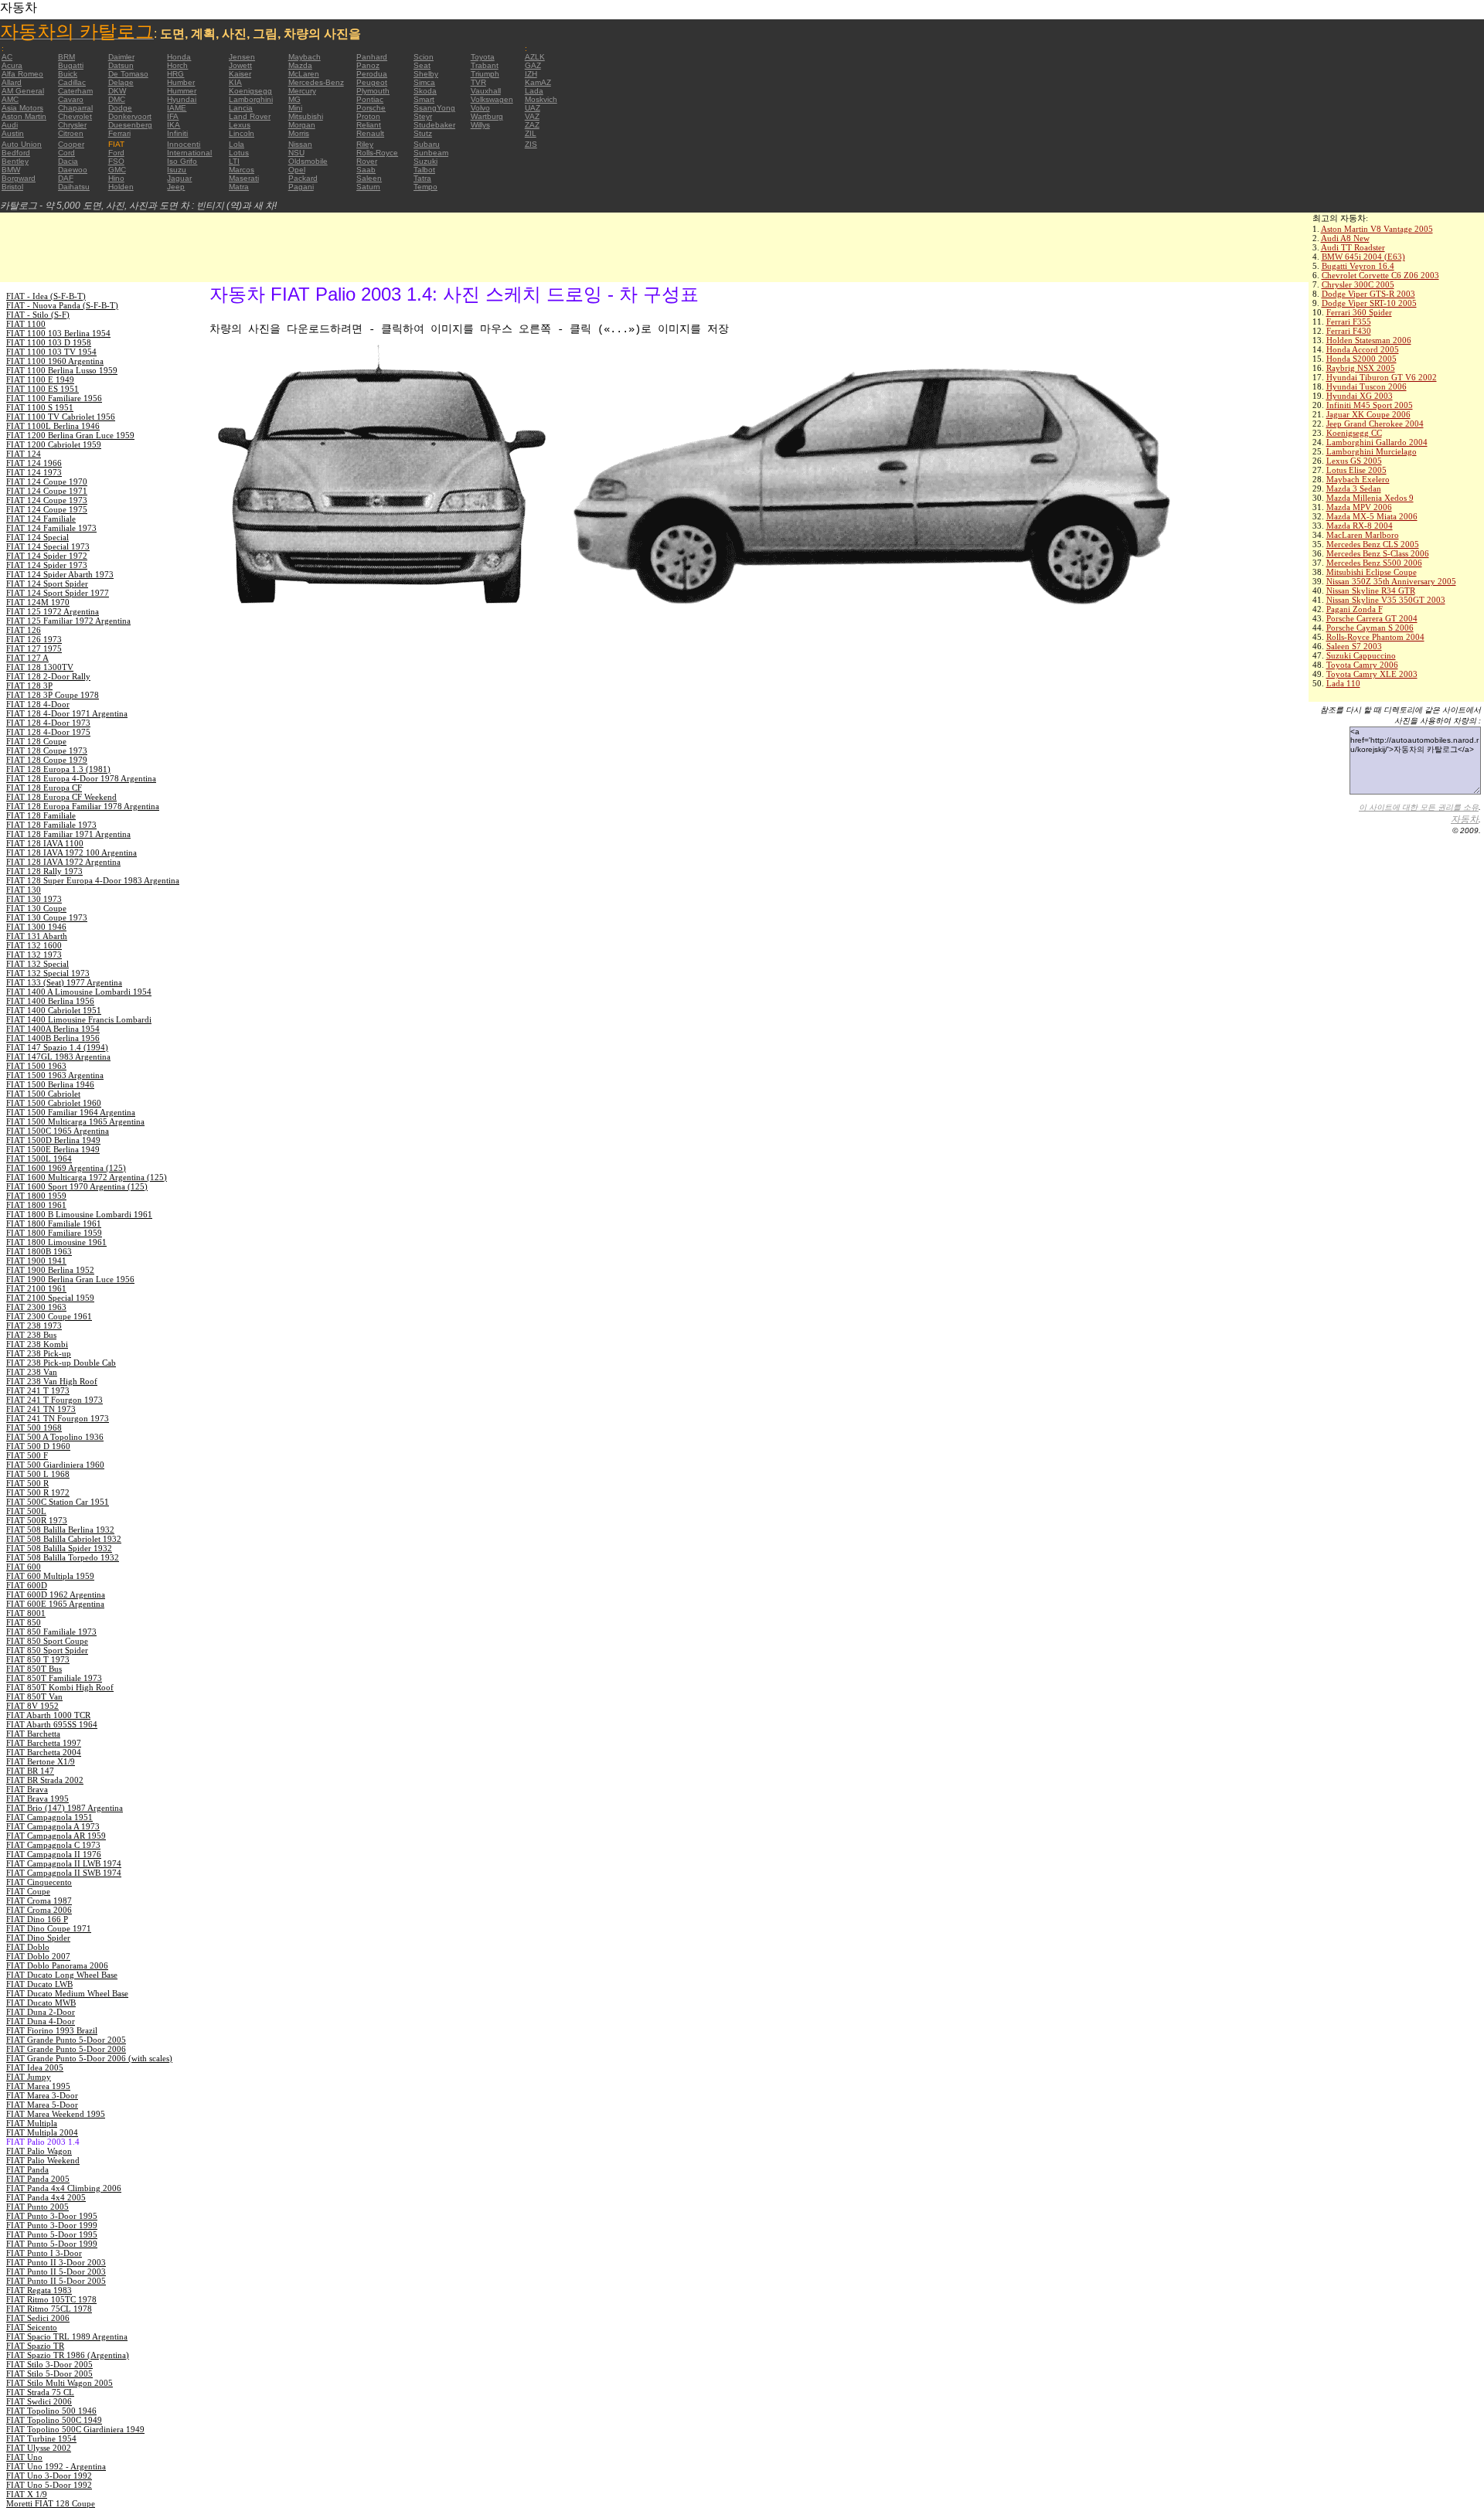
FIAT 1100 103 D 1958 (49, 342)
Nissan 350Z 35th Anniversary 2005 (1391, 581)
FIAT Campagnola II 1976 (54, 1854)
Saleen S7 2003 (1354, 646)
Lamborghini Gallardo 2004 (1377, 442)
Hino (116, 178)
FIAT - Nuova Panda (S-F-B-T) (62, 305)
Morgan (302, 125)
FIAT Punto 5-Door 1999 (52, 2244)
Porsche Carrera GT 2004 (1372, 618)
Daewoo (73, 170)
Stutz (423, 133)
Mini (295, 108)
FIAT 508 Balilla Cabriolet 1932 (64, 1539)
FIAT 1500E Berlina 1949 (53, 1149)
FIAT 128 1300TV (40, 667)
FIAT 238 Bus (31, 1335)
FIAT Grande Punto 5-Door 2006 (66, 2049)
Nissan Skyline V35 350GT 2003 (1386, 600)
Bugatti (71, 65)
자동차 (1465, 819)
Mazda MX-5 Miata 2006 (1372, 516)
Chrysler (72, 125)
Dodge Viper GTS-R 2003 (1368, 294)
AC (7, 57)
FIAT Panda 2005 (38, 2179)
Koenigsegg (250, 91)
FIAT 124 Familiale (41, 519)
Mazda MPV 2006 (1359, 507)
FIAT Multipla (32, 2123)
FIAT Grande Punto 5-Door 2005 (66, 2040)
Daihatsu (74, 187)
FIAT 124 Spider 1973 (47, 565)
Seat (422, 65)
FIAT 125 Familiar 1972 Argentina (68, 621)
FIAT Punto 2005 (37, 2207)
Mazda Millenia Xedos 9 (1370, 498)
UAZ (533, 108)
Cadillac (72, 82)
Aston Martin (24, 116)
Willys (480, 125)
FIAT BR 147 (30, 1771)
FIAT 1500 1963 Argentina (55, 1075)
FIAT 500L (26, 1511)
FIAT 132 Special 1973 (48, 973)
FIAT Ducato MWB (41, 2003)
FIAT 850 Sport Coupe (47, 1641)
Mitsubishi (306, 116)
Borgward (19, 178)
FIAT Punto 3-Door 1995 (52, 2216)
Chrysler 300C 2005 (1358, 284)
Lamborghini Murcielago (1372, 451)
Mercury (302, 91)
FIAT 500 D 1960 (38, 1446)
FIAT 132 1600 (34, 945)
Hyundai (182, 99)
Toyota (483, 57)
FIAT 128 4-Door (38, 704)
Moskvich (541, 99)
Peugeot (372, 82)
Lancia (241, 108)
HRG (175, 74)
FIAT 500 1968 (34, 1428)
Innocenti (184, 144)
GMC (117, 170)
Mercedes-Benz (316, 82)
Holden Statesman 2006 (1369, 340)
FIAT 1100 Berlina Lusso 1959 (62, 370)
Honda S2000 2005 (1361, 359)
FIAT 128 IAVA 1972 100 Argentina (71, 852)
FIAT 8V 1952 (32, 1706)
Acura (12, 65)
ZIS (531, 144)
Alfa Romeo (22, 74)
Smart (424, 99)
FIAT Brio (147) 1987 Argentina (65, 1808)
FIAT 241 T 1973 (38, 1390)
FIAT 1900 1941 (36, 1261)
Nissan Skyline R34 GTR (1371, 590)
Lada (534, 91)
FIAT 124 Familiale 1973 (51, 528)
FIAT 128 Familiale (41, 815)
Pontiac (370, 99)
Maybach (305, 57)
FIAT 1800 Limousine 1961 (56, 1242)
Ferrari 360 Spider (1359, 312)
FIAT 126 (24, 630)
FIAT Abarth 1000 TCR (48, 1715)
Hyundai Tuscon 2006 (1367, 386)
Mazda (300, 65)
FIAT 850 (24, 1622)
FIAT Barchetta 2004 (44, 1752)
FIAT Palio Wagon (39, 2151)
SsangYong (434, 108)
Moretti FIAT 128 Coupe (51, 2503)
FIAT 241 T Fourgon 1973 (54, 1400)
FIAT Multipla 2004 (42, 2132)
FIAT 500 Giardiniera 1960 (55, 1465)
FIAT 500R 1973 (37, 1520)
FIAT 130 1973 (34, 899)
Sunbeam (431, 153)
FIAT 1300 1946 (36, 927)
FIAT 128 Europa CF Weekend (61, 797)
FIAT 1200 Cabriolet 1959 (54, 444)
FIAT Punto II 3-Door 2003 (56, 2262)
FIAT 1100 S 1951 (40, 407)
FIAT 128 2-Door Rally (48, 676)
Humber (181, 82)
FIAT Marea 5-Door (42, 2105)
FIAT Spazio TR (35, 2346)
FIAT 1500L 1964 (39, 1159)
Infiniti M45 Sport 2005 (1370, 405)
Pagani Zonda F (1355, 609)
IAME (177, 108)
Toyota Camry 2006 (1362, 665)
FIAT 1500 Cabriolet (43, 1094)
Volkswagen (492, 99)
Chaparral (75, 108)
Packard (303, 178)
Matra (239, 187)
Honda (179, 57)
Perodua (372, 74)
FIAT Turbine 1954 (41, 2438)
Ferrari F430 (1349, 331)
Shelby (426, 74)
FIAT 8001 (26, 1613)
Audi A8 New (1345, 238)
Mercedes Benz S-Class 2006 (1378, 553)
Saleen (369, 178)
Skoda (425, 91)
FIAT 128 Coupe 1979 (47, 760)
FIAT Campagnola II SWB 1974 (64, 1873)
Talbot (424, 170)
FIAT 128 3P (29, 686)
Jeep (176, 187)
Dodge (120, 108)
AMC (10, 99)
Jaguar (179, 178)
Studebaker (434, 125)
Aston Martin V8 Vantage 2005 (1377, 229)
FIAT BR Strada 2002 (45, 1780)
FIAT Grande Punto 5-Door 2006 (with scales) (89, 2058)
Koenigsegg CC (1354, 433)
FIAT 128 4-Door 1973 (48, 723)
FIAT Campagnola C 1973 (53, 1845)
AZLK (535, 57)
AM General (23, 91)
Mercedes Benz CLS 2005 (1373, 544)
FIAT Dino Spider (38, 1938)
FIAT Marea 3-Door (42, 2095)
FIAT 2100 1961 (36, 1288)
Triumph (485, 74)
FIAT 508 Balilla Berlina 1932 (60, 1530)
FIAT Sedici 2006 (38, 2318)
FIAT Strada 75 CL (40, 2392)
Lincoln (242, 133)
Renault (370, 133)
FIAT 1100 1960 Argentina (55, 361)
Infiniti (177, 133)
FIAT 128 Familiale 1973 (51, 825)
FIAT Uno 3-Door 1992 (49, 2476)
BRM (66, 57)
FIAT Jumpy (29, 2077)
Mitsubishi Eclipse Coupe (1372, 572)
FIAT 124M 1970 (38, 602)
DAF (66, 178)
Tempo (425, 187)
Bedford (16, 153)
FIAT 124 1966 (34, 463)
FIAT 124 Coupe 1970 (47, 482)
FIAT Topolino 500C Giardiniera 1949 (75, 2429)
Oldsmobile (308, 161)
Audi (10, 125)
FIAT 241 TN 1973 (41, 1409)
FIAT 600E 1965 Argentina (55, 1604)
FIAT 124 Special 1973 (48, 546)
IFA (173, 116)
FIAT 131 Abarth (37, 936)
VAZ (532, 116)
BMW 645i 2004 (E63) (1363, 257)
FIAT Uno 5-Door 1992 (49, 2485)
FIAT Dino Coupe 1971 (49, 1928)
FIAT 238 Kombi (37, 1344)
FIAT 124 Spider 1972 (47, 556)
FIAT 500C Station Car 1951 (58, 1502)
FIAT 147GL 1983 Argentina (58, 1057)
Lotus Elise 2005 (1356, 470)
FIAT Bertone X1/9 (41, 1761)
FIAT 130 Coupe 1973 (47, 917)
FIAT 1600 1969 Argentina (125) (66, 1168)
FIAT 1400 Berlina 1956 (50, 1001)
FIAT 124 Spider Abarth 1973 (60, 574)
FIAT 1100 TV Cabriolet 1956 (61, 417)
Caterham (75, 91)
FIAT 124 (24, 454)
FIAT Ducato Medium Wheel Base (67, 1993)
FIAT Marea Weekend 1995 (56, 2114)
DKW (117, 91)
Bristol (12, 187)
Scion (424, 57)
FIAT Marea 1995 (38, 2086)
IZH (531, 74)
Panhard (372, 57)
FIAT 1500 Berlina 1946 (50, 1084)
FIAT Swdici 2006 (39, 2401)
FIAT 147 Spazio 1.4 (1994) (57, 1047)
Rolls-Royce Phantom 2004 (1375, 637)
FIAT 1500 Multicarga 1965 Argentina (75, 1121)
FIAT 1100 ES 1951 (43, 389)
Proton (368, 116)
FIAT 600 (24, 1567)
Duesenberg (130, 125)
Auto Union (22, 144)
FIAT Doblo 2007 (38, 1956)
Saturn (368, 187)
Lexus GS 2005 (1354, 461)
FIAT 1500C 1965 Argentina (58, 1131)
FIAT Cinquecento (39, 1882)
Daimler (121, 57)
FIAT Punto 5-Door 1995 (52, 2234)
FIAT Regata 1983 (39, 2290)
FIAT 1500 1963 (36, 1066)
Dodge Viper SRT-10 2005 (1369, 303)
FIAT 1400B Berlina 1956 (53, 1038)
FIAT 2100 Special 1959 (50, 1298)
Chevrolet (75, 116)
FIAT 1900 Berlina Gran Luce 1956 (70, 1279)
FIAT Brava (27, 1789)
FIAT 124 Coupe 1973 (47, 500)
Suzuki (425, 161)
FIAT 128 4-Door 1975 (48, 732)
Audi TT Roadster (1353, 247)
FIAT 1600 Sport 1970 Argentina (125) (77, 1186)
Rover (367, 161)
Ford (116, 153)
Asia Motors (22, 108)
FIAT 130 (24, 890)
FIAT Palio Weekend (43, 2160)
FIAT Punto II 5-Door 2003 (56, 2271)
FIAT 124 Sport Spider (47, 584)
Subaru (427, 144)
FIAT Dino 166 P (37, 1919)
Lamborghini (251, 99)
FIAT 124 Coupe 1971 (47, 491)
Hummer (182, 91)
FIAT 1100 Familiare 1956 (54, 398)
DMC (117, 99)
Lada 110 (1343, 683)
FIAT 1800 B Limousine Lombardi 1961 (79, 1214)
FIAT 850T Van (34, 1696)
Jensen (242, 57)
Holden (121, 187)
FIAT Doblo (28, 1947)
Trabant (485, 65)
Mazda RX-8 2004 (1360, 526)
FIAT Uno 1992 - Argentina (56, 2466)
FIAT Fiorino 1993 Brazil (52, 2030)
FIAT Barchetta (33, 1734)
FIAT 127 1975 (34, 648)
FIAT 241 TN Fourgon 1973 (58, 1418)
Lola (237, 144)
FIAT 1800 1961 (36, 1205)
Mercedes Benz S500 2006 (1374, 563)
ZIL (531, 133)
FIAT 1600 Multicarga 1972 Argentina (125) (87, 1177)
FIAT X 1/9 (27, 2494)
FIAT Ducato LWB (39, 1984)
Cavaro (71, 99)
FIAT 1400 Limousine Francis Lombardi (79, 1019)
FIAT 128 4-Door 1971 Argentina (67, 713)
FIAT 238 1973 (34, 1325)
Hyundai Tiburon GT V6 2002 (1382, 377)
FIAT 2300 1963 (36, 1307)
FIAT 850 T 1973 (38, 1659)
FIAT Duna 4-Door (41, 2021)
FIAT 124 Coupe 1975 (47, 509)
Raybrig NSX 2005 (1361, 368)
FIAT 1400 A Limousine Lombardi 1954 (79, 992)
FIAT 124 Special (37, 537)
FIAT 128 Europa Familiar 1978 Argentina (83, 806)
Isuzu (177, 170)
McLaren (304, 74)
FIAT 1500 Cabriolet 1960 (54, 1103)
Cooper (71, 144)
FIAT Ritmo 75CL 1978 (49, 2309)
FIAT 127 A (27, 658)
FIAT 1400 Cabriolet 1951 (54, 1010)
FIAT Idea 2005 (35, 2067)
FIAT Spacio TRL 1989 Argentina (67, 2336)
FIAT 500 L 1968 (38, 1474)
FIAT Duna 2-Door (41, 2012)
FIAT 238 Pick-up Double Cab (61, 1363)
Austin (13, 133)
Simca (424, 82)
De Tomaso (128, 74)
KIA (235, 82)
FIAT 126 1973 (34, 639)
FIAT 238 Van (32, 1372)
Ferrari (119, 133)
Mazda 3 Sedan (1354, 488)
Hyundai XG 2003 (1360, 396)
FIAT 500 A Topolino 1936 (55, 1437)
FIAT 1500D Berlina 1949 (53, 1140)
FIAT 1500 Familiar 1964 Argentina (71, 1112)
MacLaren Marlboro (1363, 535)
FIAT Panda (27, 2169)
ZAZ (532, 125)
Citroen (71, 133)
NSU (296, 153)
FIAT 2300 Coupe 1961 (49, 1316)
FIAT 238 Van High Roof (52, 1381)
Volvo (480, 108)
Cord (66, 153)
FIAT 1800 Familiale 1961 (54, 1223)
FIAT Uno (24, 2457)
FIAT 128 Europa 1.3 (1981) (58, 769)
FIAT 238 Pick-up (39, 1353)
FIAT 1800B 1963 (39, 1251)
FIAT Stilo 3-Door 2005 (49, 2364)
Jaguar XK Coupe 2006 (1368, 414)
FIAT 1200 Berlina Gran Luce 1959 (70, 435)
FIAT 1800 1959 (36, 1196)
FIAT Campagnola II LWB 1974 (64, 1863)
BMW (11, 170)
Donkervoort (130, 116)
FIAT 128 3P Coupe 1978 (53, 695)
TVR (478, 82)
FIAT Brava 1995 (37, 1798)
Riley (365, 144)
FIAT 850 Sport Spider (47, 1650)
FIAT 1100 (26, 324)
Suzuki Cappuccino (1361, 655)
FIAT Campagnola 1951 (49, 1817)
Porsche (371, 108)
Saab (366, 170)
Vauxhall (486, 91)
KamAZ (538, 82)
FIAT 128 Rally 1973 (44, 871)
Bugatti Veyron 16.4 (1358, 266)
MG (294, 99)
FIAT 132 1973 (34, 955)
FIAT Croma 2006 (39, 1910)
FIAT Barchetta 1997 (44, 1743)
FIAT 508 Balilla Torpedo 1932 (63, 1557)
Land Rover (250, 116)
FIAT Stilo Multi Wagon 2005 (60, 2383)
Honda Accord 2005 (1363, 349)
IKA (174, 125)
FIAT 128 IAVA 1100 (45, 843)
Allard (12, 82)
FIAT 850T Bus (34, 1669)
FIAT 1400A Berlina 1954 (53, 1029)
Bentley (15, 161)
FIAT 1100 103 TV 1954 (51, 352)
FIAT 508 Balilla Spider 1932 (59, 1548)
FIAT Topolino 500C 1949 (54, 2420)
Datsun (121, 65)
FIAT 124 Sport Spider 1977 (58, 593)
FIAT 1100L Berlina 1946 (53, 426)
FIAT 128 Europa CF (44, 788)
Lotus (239, 153)
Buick (68, 74)
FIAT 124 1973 (34, 472)
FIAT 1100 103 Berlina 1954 (58, 333)
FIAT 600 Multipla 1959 (50, 1576)
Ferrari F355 (1349, 322)
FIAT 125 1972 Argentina (53, 611)
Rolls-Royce (377, 153)
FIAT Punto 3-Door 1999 (52, 2225)
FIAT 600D (27, 1585)
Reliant (369, 125)
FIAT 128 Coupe (36, 741)
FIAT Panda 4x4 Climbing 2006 (64, 2188)
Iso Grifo (182, 161)
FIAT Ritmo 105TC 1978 (51, 2299)
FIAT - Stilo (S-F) (38, 315)
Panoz (368, 65)
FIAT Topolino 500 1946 (51, 2411)
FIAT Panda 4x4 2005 (46, 2197)
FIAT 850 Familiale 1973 (51, 1632)
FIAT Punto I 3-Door (44, 2253)
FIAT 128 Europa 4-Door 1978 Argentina (81, 778)
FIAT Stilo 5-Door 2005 (49, 2374)
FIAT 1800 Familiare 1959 (54, 1233)
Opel (297, 170)
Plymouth (373, 91)
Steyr (423, 116)
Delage (121, 82)
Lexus (240, 125)
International (189, 153)
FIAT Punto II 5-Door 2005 (56, 2281)
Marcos (242, 170)
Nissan (300, 144)
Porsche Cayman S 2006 (1370, 628)
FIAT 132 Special (37, 964)
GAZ (533, 65)
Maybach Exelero (1358, 479)
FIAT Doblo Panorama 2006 (57, 1965)
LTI (234, 161)
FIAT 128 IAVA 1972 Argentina (63, 862)
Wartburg (487, 116)
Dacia (68, 161)
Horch (177, 65)
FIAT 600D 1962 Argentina (56, 1594)
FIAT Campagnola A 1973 (53, 1826)
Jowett (240, 65)
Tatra (422, 178)
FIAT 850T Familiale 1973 (54, 1678)
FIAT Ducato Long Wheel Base (62, 1975)
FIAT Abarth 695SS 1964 (52, 1724)
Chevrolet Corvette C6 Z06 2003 (1380, 275)
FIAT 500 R (27, 1483)
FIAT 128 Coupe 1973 (47, 750)
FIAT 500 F (27, 1455)
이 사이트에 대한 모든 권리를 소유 (1419, 807)
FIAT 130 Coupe (36, 908)
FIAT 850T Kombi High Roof (60, 1687)
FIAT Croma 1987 (39, 1901)
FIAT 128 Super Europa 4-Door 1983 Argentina (93, 880)
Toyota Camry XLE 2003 (1372, 674)
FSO (116, 161)
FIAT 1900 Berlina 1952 (50, 1270)
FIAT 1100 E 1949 (40, 379)
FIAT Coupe (28, 1891)
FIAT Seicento (32, 2327)
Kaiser (240, 74)
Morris (299, 133)
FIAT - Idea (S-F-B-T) (46, 296)
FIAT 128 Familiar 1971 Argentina (68, 834)
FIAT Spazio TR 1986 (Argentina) (68, 2355)
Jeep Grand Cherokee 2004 (1375, 424)
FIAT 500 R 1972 (38, 1492)
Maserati (244, 178)
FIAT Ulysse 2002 (39, 2448)
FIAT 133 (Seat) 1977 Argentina (64, 982)
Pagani (301, 187)
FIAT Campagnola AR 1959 (56, 1836)
